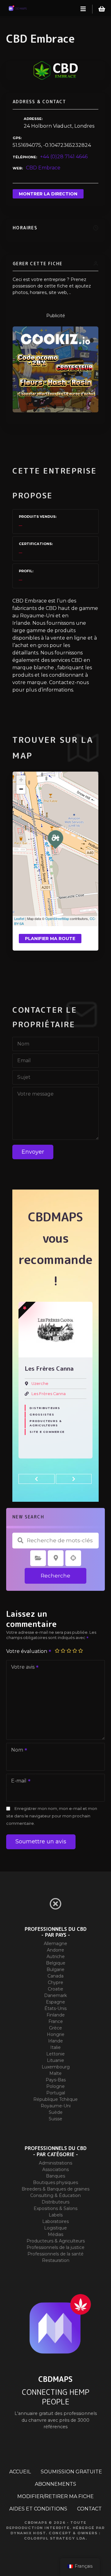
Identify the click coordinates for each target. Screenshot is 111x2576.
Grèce (55, 2028)
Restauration (56, 2260)
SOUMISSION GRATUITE (71, 2472)
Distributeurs (55, 2202)
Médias (55, 2234)
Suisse (55, 2119)
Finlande (56, 2015)
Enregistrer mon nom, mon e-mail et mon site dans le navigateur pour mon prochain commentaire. (52, 1816)
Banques (55, 2176)
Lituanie (55, 2060)
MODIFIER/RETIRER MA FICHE (55, 2496)
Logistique (55, 2228)
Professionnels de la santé (55, 2254)
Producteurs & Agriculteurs (46, 1410)
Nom (15, 1750)
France (56, 2021)
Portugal (56, 2093)
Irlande (55, 2041)
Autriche (56, 1956)
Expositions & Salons (55, 2208)
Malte (55, 2073)
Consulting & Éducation (55, 2195)
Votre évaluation (27, 1651)
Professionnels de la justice (55, 2247)
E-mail (17, 1781)
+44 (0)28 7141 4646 (64, 157)
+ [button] (21, 780)
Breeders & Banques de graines (55, 2189)
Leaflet (19, 918)
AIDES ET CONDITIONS (38, 2509)
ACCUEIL (20, 2472)
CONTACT (89, 2509)
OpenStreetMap (57, 918)
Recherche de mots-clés (20, 1540)
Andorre (55, 1950)
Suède (56, 2112)
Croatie (55, 1989)
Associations (55, 2169)
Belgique (56, 1963)
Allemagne (55, 1944)
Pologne (55, 2086)
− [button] (21, 789)
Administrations (55, 2163)
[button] (37, 1479)
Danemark (55, 1995)
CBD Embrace (43, 168)
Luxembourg (56, 2067)
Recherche (55, 1576)
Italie (55, 2047)
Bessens (40, 1384)
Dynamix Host (28, 2533)
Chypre (55, 1982)
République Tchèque (55, 2099)
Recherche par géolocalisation (73, 1558)
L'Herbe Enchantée (51, 1394)
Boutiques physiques (55, 2182)
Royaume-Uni (56, 2106)
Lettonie (55, 2054)
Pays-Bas (56, 2080)
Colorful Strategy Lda (55, 2538)
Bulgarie (55, 1969)
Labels (56, 2215)
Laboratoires (55, 2221)
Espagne (55, 2002)
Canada (55, 1976)
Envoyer (33, 1152)
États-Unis (55, 2008)
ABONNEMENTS (55, 2484)
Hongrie (56, 2034)
